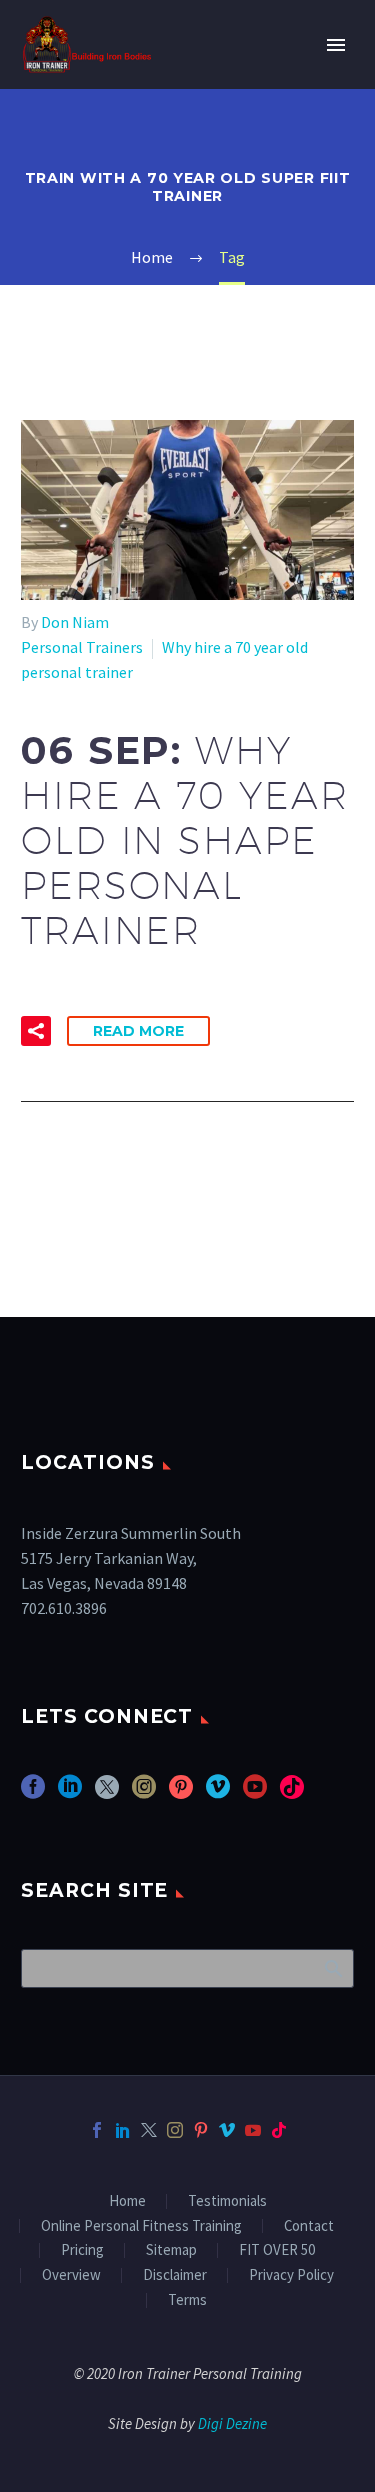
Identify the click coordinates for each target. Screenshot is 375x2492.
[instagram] (144, 1793)
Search (332, 1968)
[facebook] (33, 1793)
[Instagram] (175, 2130)
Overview (71, 2275)
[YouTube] (253, 2130)
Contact (309, 2226)
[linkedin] (70, 1793)
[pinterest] (181, 1793)
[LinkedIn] (123, 2130)
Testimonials (227, 2201)
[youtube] (255, 1793)
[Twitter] (149, 2130)
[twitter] (107, 1793)
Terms (187, 2300)
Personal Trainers (82, 647)
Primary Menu (336, 45)
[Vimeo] (227, 2130)
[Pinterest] (201, 2130)
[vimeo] (218, 1793)
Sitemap (171, 2250)
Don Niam (75, 622)
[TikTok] (279, 2130)
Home (127, 2201)
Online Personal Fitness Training (141, 2226)
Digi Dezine (232, 2423)
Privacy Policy (291, 2275)
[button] (36, 1031)
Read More (138, 1031)
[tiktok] (292, 1793)
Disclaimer (175, 2275)
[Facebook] (97, 2130)
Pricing (82, 2250)
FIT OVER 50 (277, 2250)
